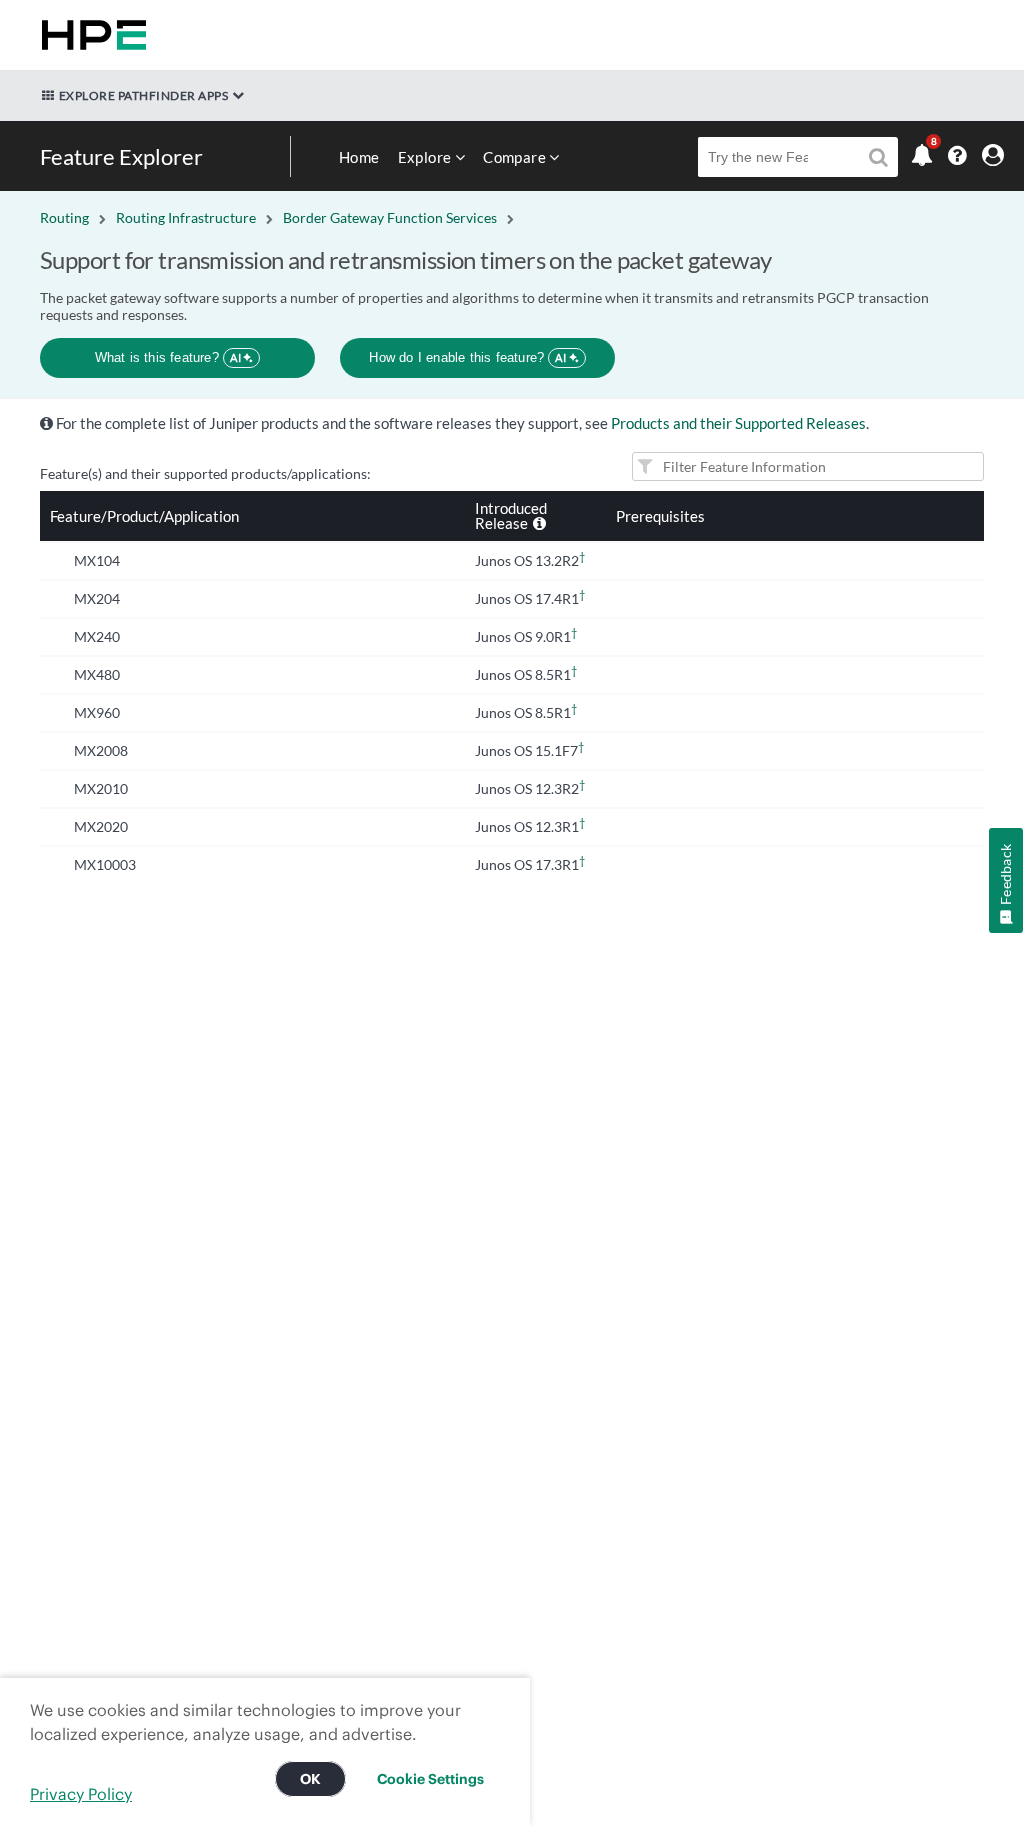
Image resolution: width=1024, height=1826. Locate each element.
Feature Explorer (121, 156)
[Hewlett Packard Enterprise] (90, 35)
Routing (64, 217)
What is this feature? (168, 357)
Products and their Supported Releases (738, 423)
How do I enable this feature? (467, 357)
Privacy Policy (81, 1794)
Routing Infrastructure (186, 217)
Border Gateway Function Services (390, 217)
